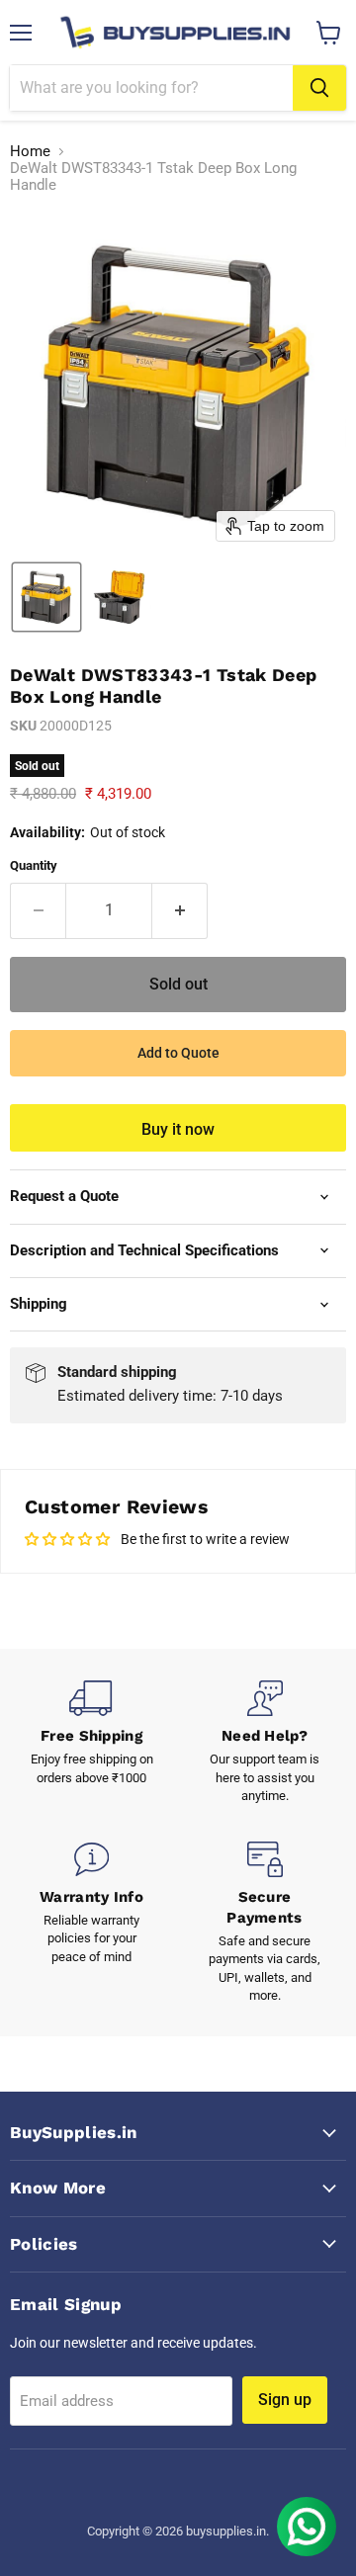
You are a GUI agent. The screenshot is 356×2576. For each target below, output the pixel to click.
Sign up (285, 2400)
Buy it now (178, 1129)
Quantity (34, 865)
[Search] (319, 88)
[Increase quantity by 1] (180, 910)
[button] (46, 597)
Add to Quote (178, 1053)
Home (30, 152)
